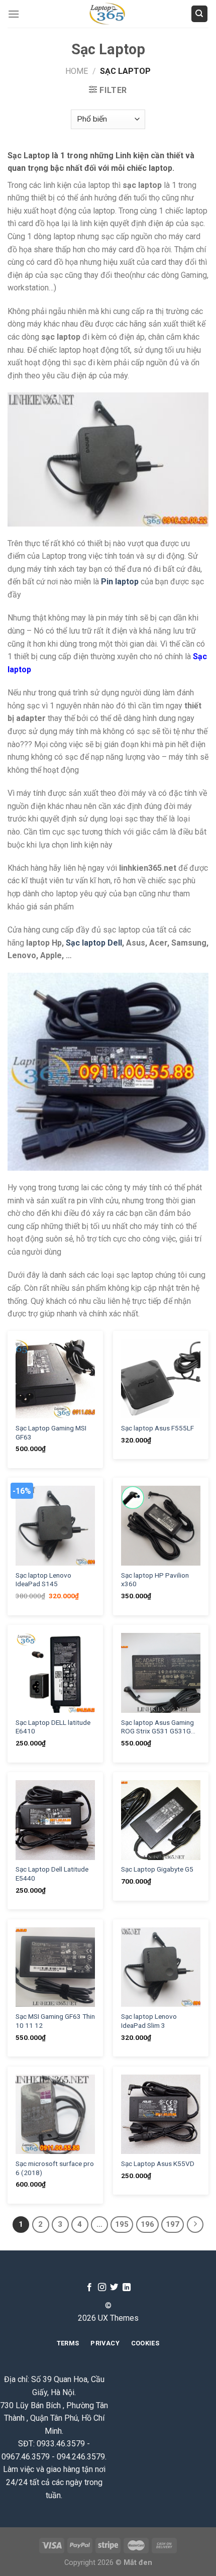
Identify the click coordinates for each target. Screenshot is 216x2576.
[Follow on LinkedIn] (127, 2288)
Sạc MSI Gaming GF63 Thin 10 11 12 (55, 2021)
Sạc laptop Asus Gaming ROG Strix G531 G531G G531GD (157, 1727)
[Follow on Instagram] (102, 2288)
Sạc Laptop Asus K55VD (158, 2163)
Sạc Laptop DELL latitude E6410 (53, 1727)
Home (77, 71)
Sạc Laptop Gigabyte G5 (157, 1869)
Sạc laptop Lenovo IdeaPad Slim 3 (149, 2021)
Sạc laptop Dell (94, 943)
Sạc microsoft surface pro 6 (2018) (55, 2168)
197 (173, 2224)
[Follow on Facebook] (89, 2288)
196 (147, 2224)
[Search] (200, 14)
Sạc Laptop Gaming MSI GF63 (51, 1432)
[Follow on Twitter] (114, 2288)
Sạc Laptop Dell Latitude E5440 (52, 1874)
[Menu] (14, 14)
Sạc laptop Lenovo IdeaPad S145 (43, 1580)
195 (122, 2224)
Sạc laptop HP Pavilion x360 (155, 1580)
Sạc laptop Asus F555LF (157, 1428)
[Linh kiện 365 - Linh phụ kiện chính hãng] (108, 14)
